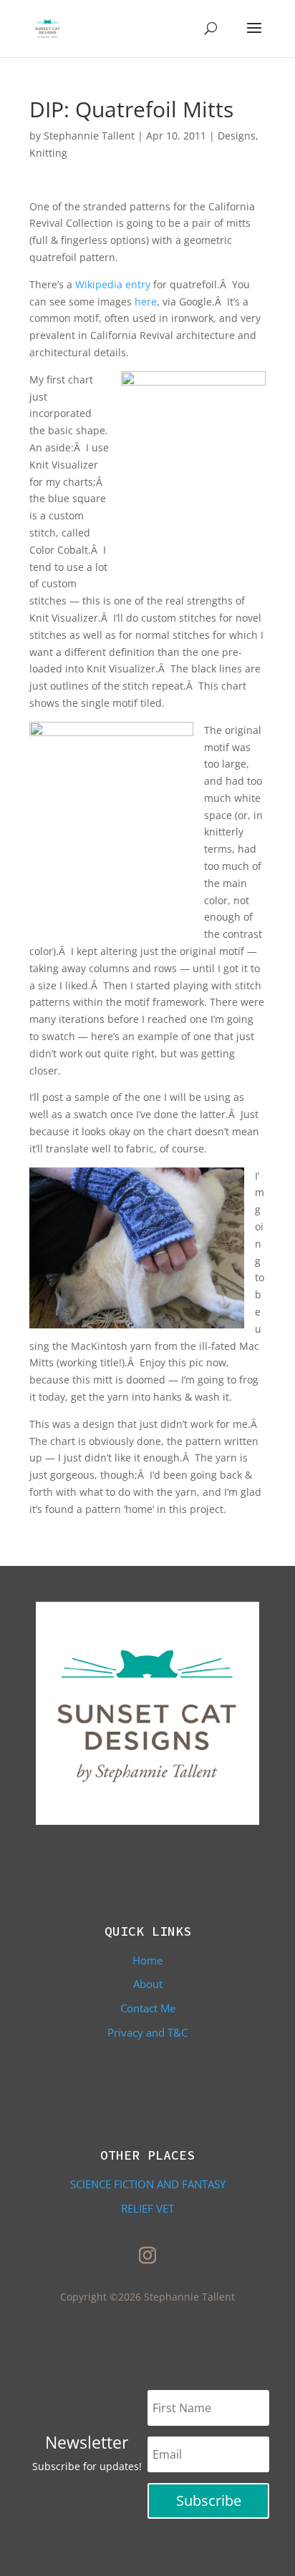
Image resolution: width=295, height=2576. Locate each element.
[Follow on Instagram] (147, 2256)
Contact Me (148, 2008)
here (146, 302)
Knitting (48, 153)
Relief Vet (147, 2208)
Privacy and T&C (147, 2032)
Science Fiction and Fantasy (148, 2184)
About (148, 1984)
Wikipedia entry (113, 284)
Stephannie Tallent (89, 136)
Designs (237, 136)
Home (147, 1960)
